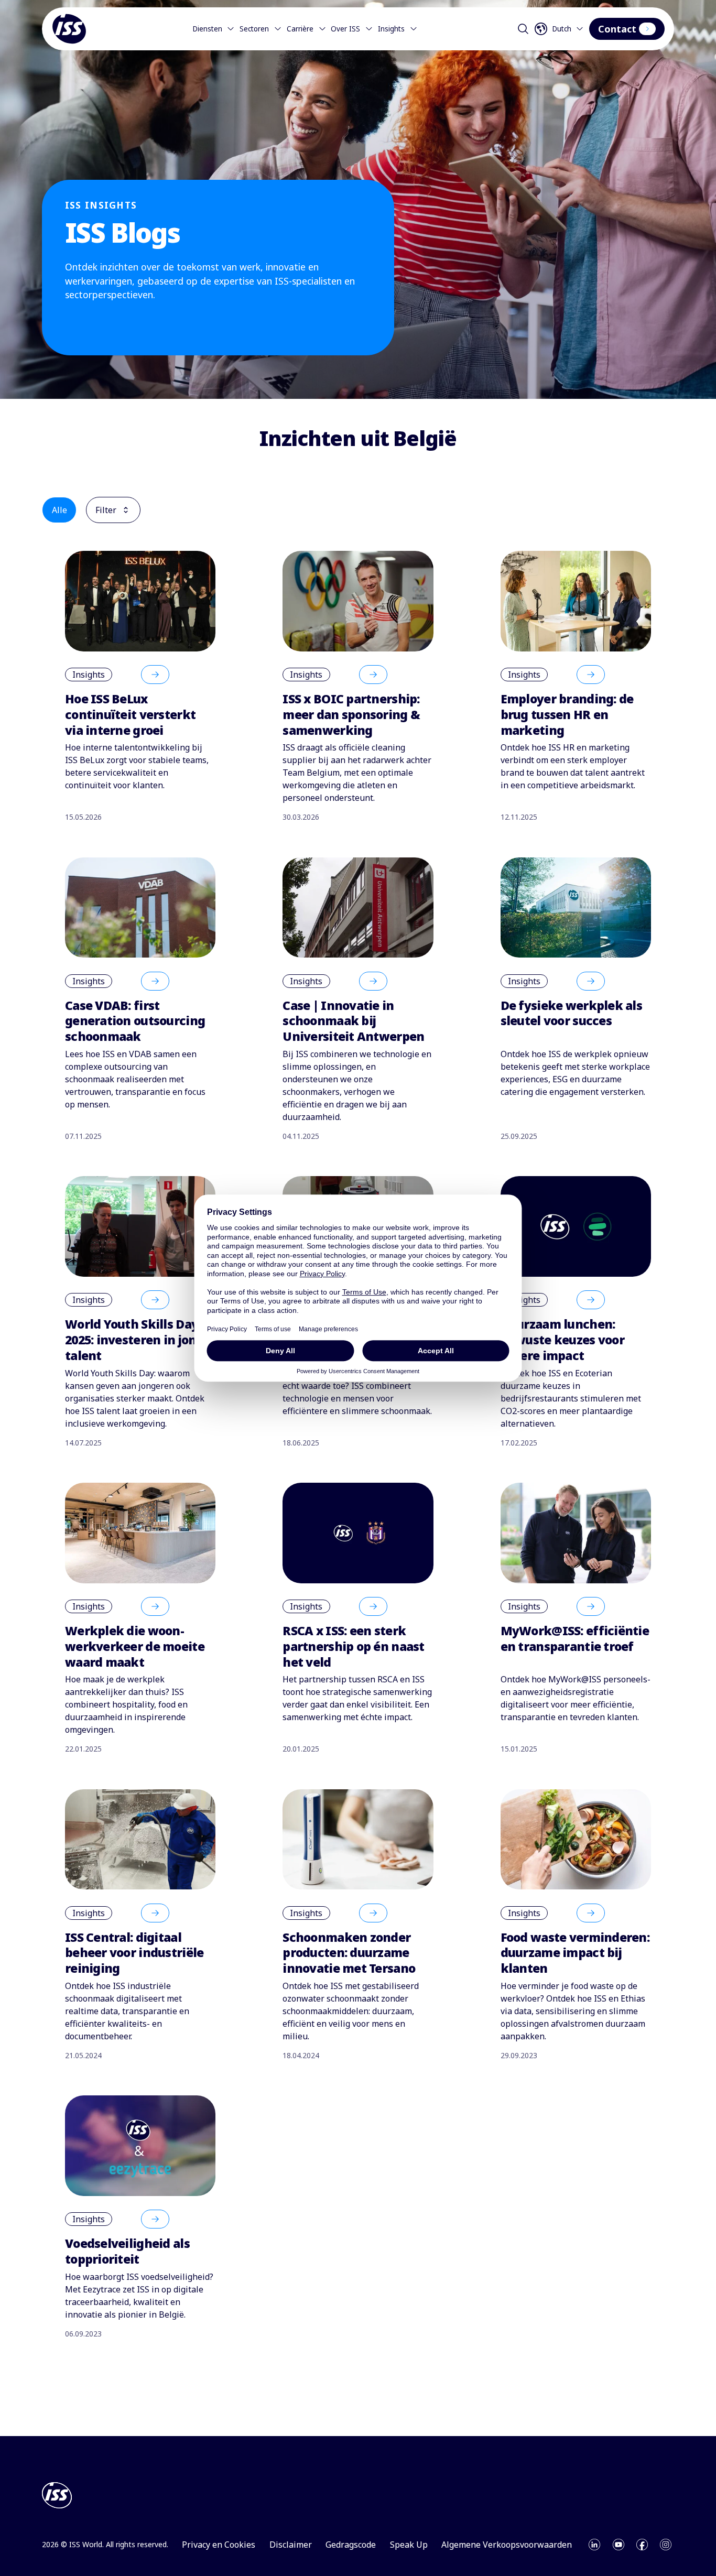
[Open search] (523, 29)
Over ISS (345, 29)
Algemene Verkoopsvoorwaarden (507, 2545)
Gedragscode (351, 2545)
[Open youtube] (619, 2545)
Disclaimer (291, 2545)
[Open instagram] (666, 2545)
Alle (59, 510)
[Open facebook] (642, 2545)
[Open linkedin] (594, 2545)
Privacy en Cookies (219, 2545)
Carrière (300, 29)
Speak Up (409, 2545)
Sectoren (254, 29)
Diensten (207, 29)
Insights (391, 29)
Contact (617, 29)
